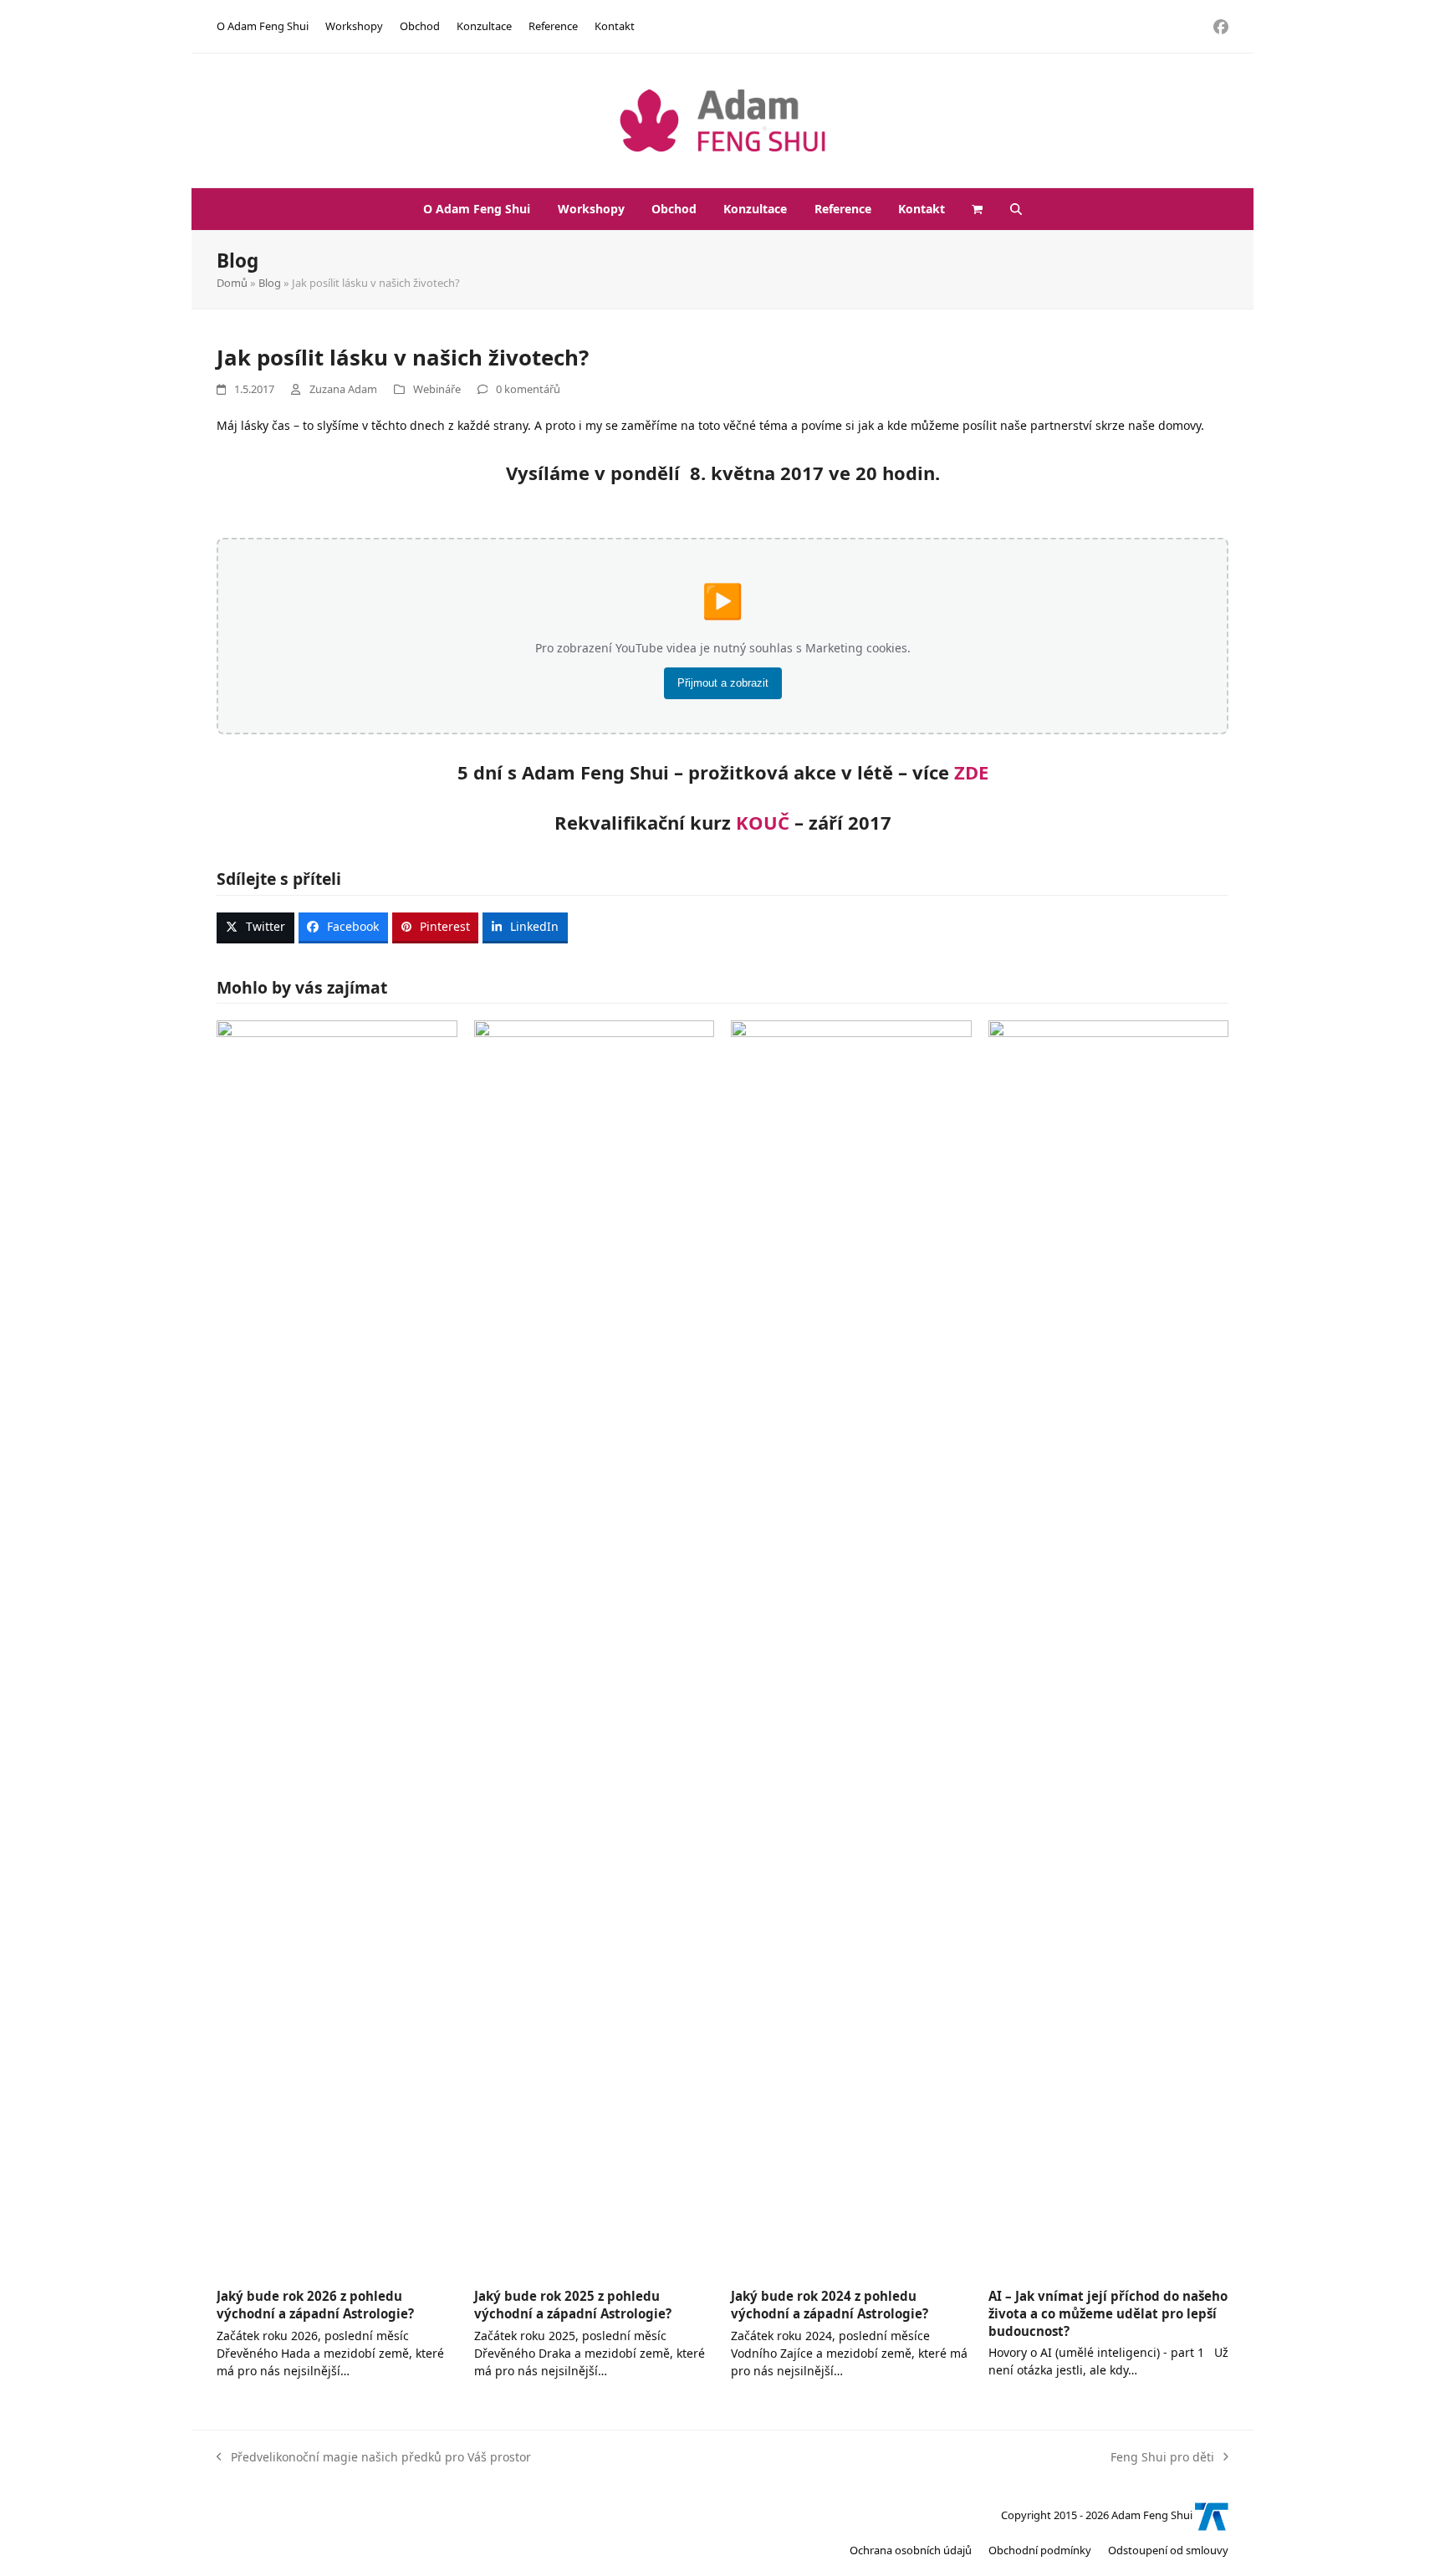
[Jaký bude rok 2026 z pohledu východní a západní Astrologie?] (337, 1646)
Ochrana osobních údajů (911, 2550)
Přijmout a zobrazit (723, 683)
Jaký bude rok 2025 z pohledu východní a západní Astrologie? (573, 2305)
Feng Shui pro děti (1162, 2456)
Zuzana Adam (343, 389)
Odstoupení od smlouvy (1168, 2550)
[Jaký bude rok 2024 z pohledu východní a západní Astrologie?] (851, 1646)
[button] (978, 209)
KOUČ (763, 822)
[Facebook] (1221, 26)
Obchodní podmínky (1040, 2550)
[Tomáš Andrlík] (1212, 2516)
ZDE (971, 772)
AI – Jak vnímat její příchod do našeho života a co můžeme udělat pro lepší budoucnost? (1108, 2313)
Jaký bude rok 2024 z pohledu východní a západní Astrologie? (830, 2305)
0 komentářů (528, 389)
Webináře (437, 389)
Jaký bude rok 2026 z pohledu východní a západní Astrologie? (315, 2305)
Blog (270, 283)
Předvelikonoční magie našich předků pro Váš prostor (374, 2456)
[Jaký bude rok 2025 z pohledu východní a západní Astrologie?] (595, 1646)
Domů (232, 283)
